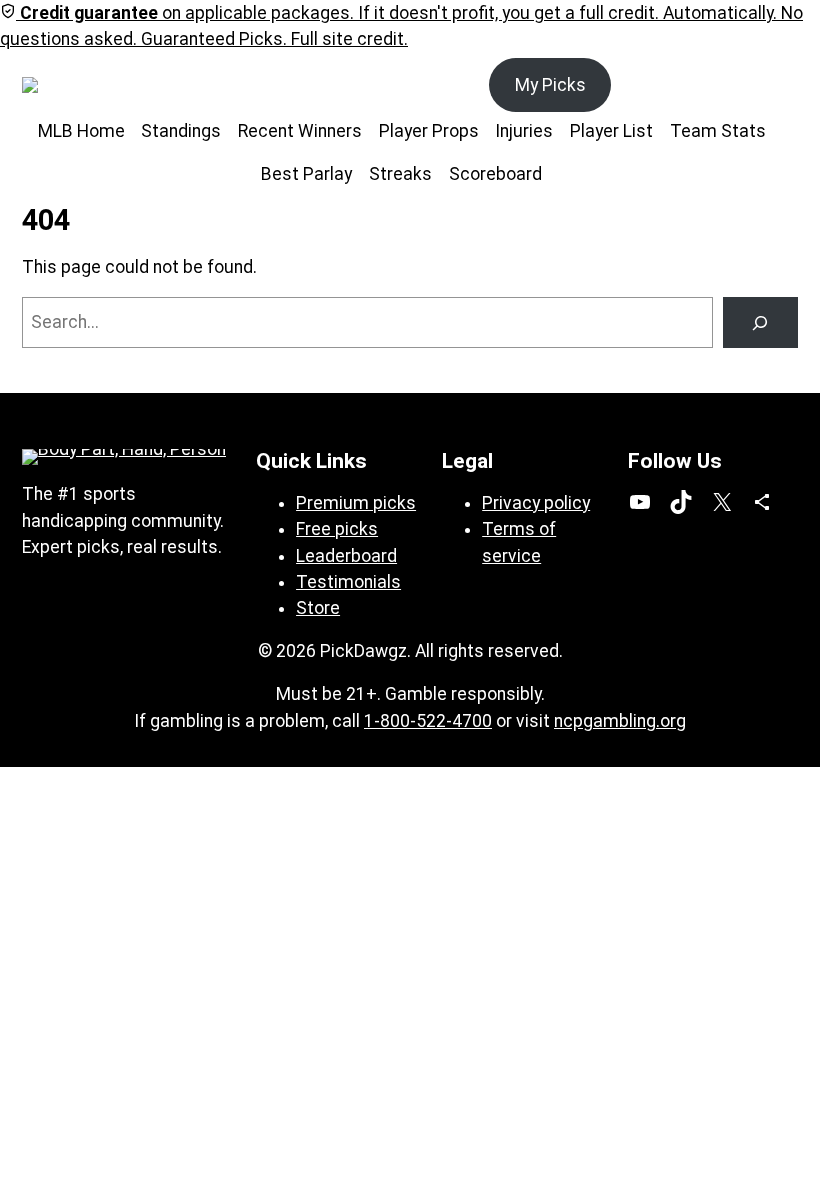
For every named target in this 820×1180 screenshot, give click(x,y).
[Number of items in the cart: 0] (776, 85)
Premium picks (356, 503)
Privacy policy (536, 503)
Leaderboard (346, 556)
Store (318, 608)
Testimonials (348, 582)
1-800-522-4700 (428, 721)
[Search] (760, 322)
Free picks (337, 529)
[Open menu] (131, 85)
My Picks (550, 85)
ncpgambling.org (620, 721)
